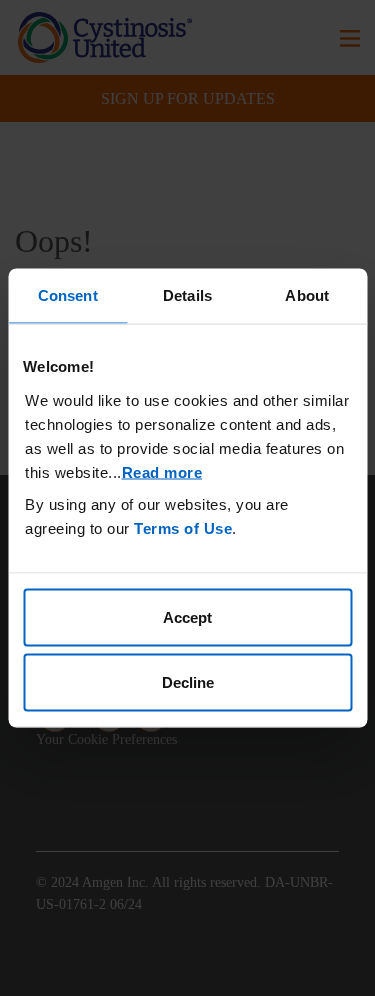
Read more (162, 471)
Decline (188, 682)
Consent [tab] (68, 295)
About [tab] (307, 295)
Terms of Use (183, 527)
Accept (187, 616)
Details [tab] (187, 295)
